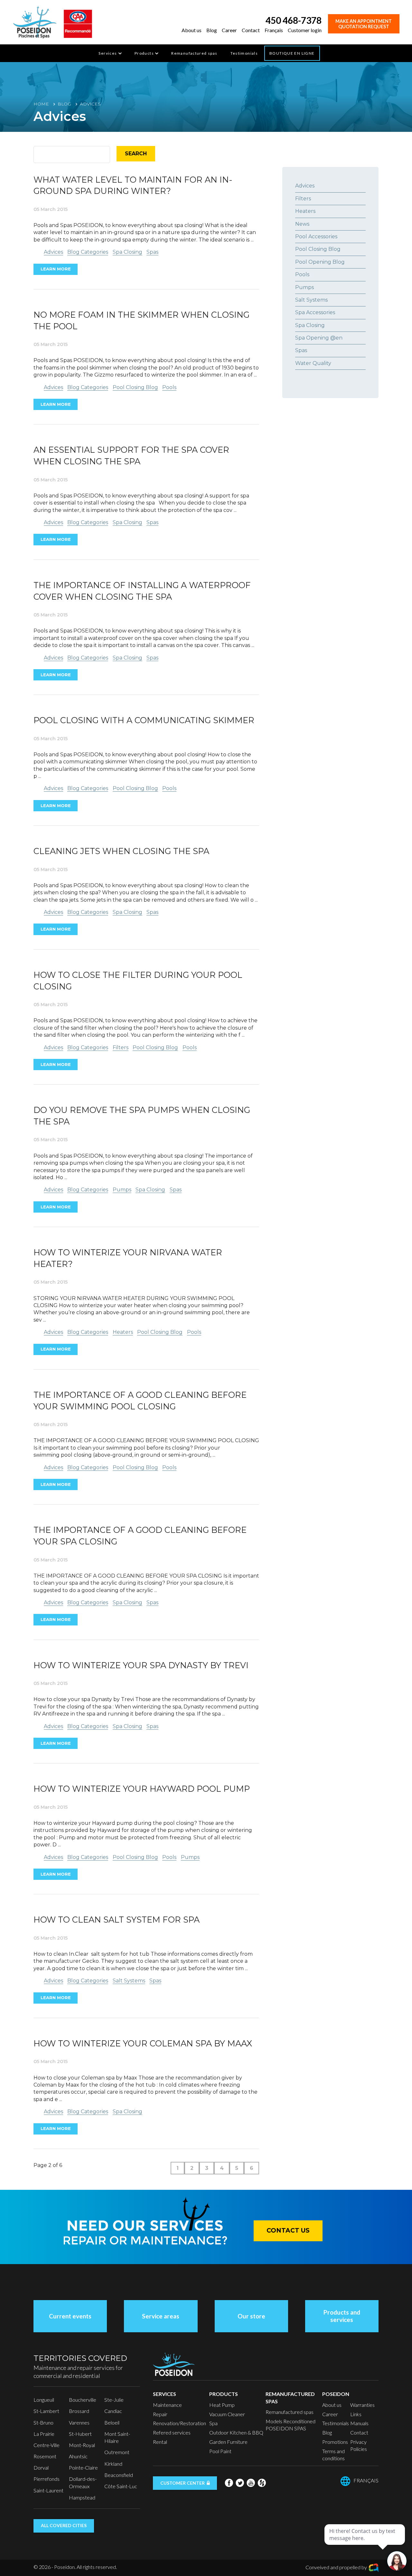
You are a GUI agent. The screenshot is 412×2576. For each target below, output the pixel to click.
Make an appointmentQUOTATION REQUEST (364, 24)
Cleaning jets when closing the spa (121, 851)
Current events (70, 2316)
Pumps (122, 1190)
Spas (152, 252)
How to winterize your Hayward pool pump (142, 1789)
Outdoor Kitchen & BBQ (236, 2432)
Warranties (362, 2405)
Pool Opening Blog (320, 262)
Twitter (240, 2483)
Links (356, 2414)
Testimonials (244, 53)
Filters (121, 1047)
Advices (53, 252)
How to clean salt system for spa (117, 1920)
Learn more (56, 269)
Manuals (359, 2423)
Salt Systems (129, 1981)
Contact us (288, 2230)
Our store (251, 2316)
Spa (213, 2423)
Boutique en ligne (292, 53)
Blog (212, 30)
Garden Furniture (228, 2442)
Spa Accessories (315, 312)
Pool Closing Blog (135, 387)
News (302, 224)
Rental (160, 2442)
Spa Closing (127, 252)
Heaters (123, 1332)
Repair (160, 2414)
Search (136, 154)
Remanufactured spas (194, 53)
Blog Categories (88, 252)
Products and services (342, 2316)
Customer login (305, 30)
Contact (251, 30)
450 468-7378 (294, 20)
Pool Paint (220, 2451)
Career (229, 30)
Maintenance (167, 2405)
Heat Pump (222, 2405)
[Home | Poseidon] (35, 21)
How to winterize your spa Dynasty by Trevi (141, 1665)
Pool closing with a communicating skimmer (144, 720)
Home (41, 104)
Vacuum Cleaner (227, 2414)
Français (274, 30)
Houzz (262, 2483)
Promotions (335, 2442)
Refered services (172, 2432)
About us (192, 30)
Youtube (251, 2483)
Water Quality (313, 363)
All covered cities (64, 2525)
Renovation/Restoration (179, 2423)
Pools (169, 387)
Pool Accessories (316, 237)
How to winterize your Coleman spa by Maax (143, 2043)
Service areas (161, 2316)
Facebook (229, 2483)
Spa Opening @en (319, 338)
